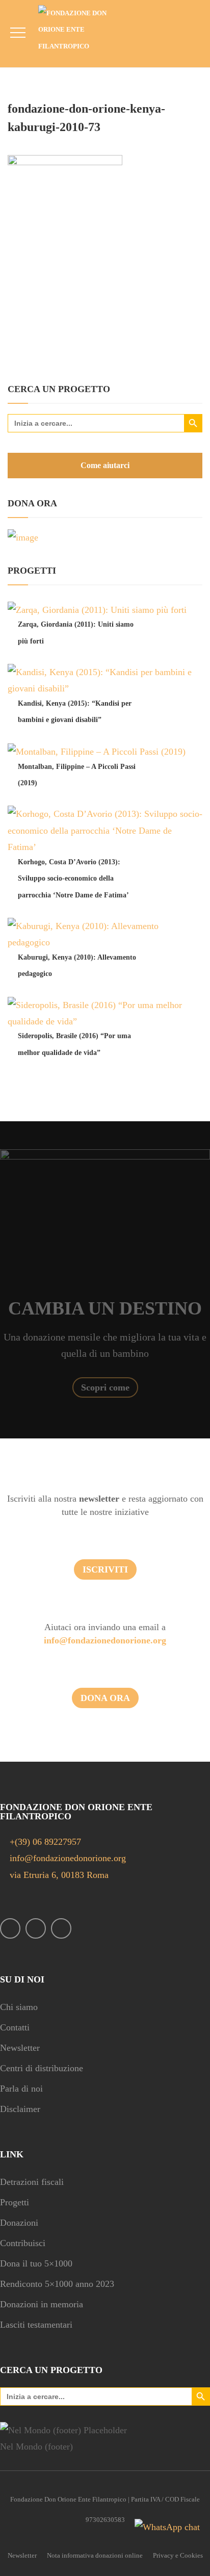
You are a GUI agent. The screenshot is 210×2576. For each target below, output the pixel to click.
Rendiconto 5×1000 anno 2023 (57, 2284)
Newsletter (20, 2048)
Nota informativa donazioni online (95, 2555)
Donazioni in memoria (42, 2304)
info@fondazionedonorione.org (105, 1640)
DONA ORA (105, 1698)
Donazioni (19, 2223)
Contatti (15, 2027)
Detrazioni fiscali (32, 2182)
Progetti (15, 2202)
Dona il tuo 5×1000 (36, 2263)
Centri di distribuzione (42, 2068)
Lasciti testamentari (36, 2325)
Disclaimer (20, 2109)
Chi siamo (19, 2007)
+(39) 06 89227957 (45, 1842)
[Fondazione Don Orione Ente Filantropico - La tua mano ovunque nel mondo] (80, 30)
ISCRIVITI (105, 1569)
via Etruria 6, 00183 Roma (58, 1875)
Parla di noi (21, 2089)
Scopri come (105, 1387)
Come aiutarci (105, 465)
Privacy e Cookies (178, 2555)
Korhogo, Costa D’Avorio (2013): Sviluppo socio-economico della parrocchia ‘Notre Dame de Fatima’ (73, 879)
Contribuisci (23, 2243)
